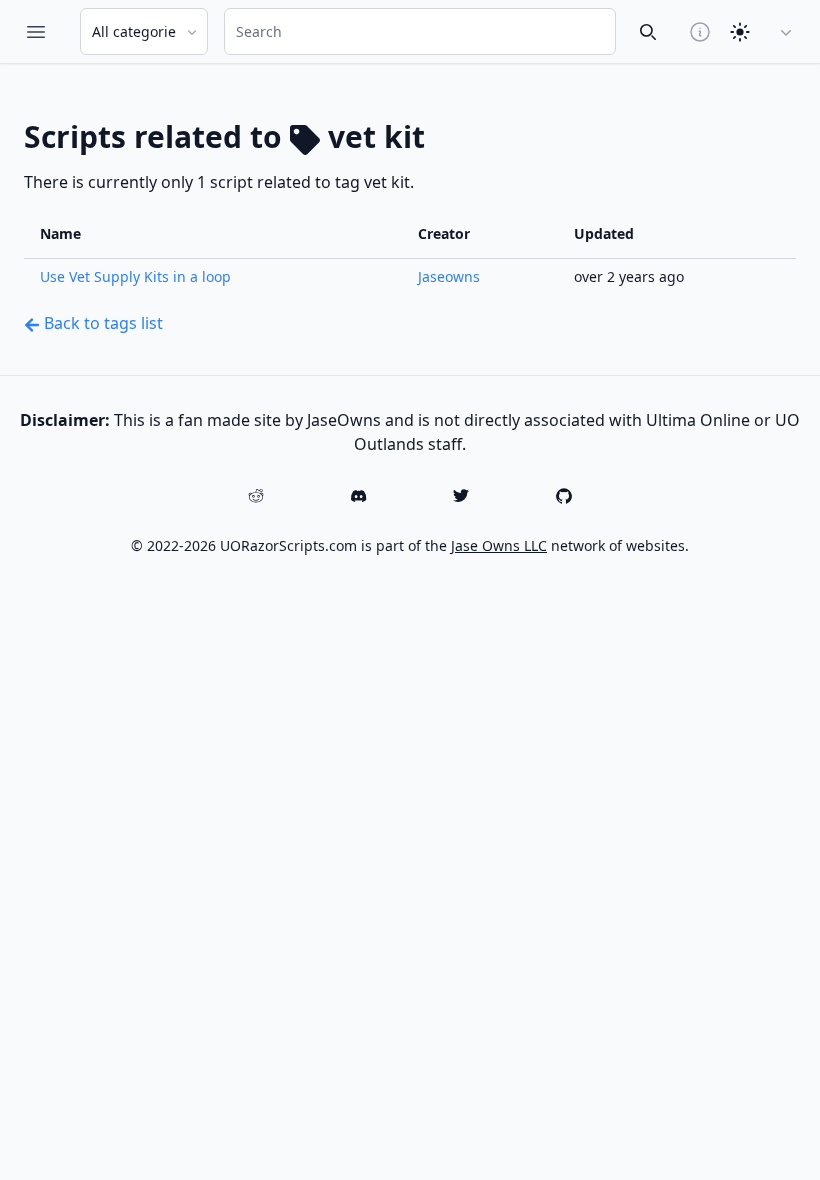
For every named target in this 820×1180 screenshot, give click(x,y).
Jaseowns (449, 276)
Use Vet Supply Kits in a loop (135, 276)
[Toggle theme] (740, 32)
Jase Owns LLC (499, 545)
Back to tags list (101, 323)
